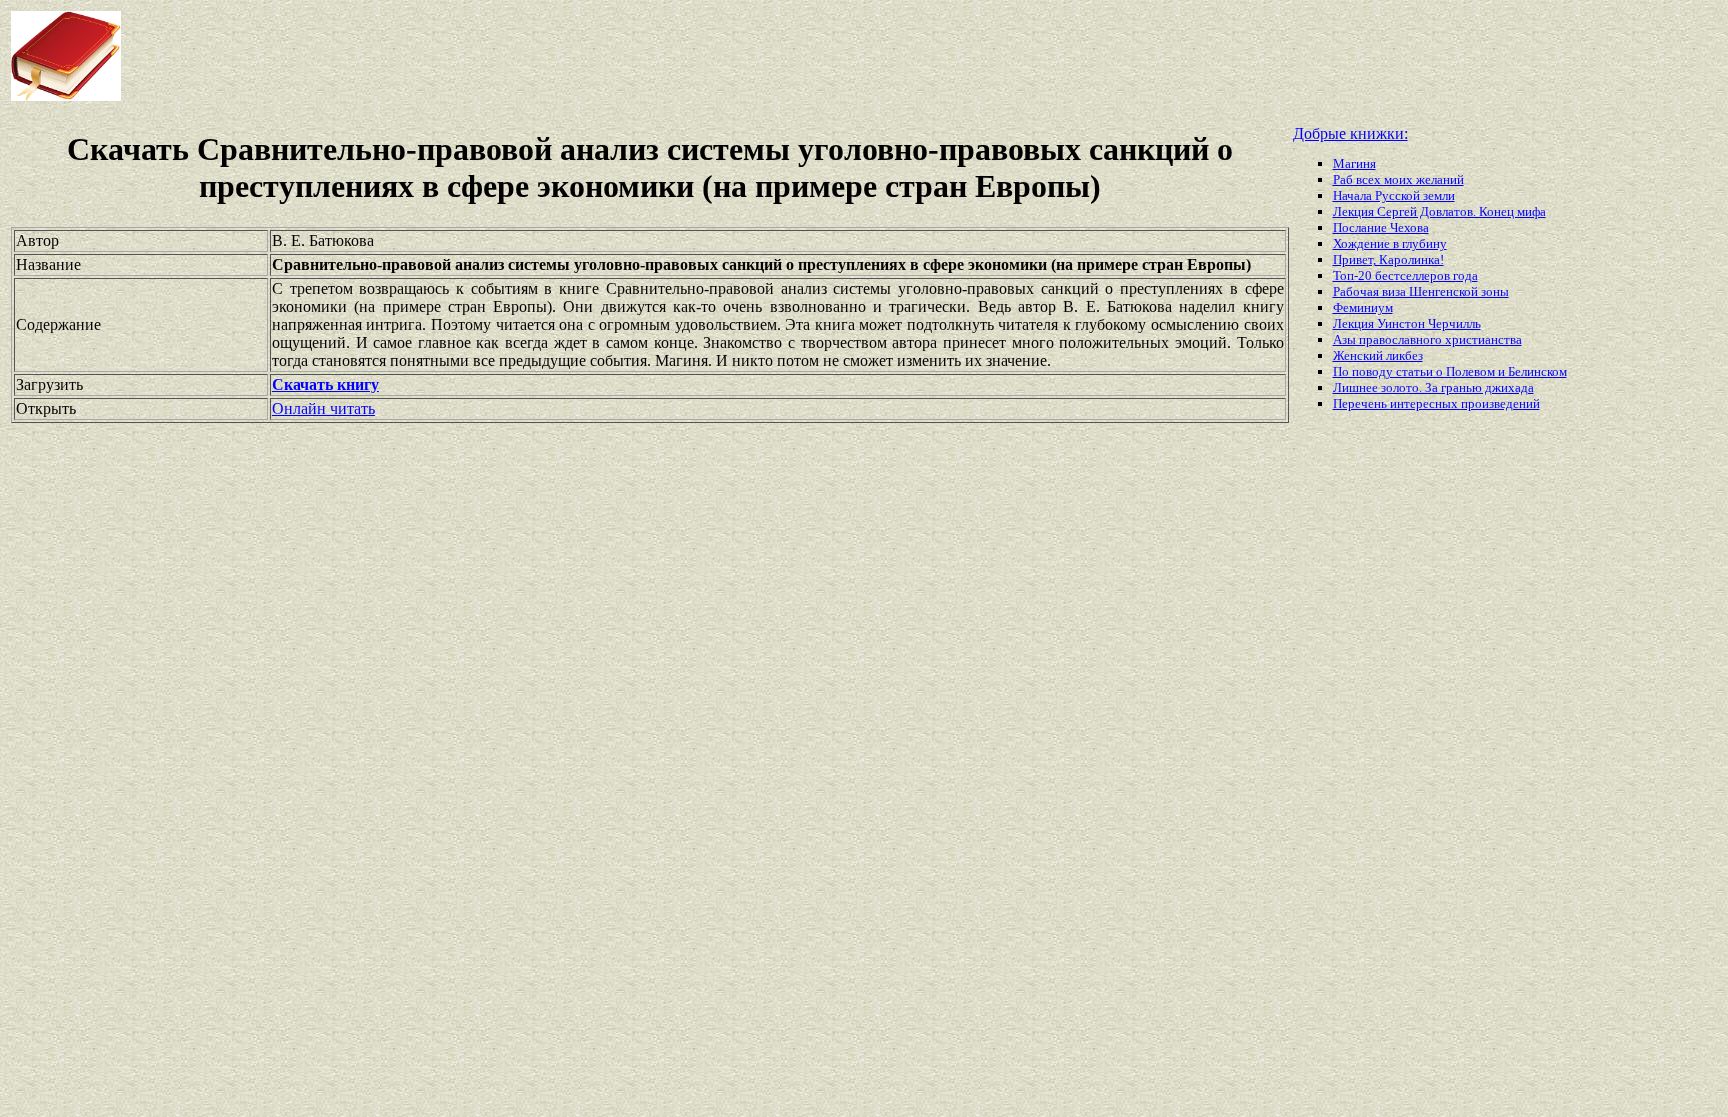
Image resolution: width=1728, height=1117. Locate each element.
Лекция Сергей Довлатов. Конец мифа (1439, 211)
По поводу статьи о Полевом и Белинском (1450, 371)
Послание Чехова (1381, 227)
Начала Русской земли (1394, 195)
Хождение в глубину (1390, 243)
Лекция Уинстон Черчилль (1407, 323)
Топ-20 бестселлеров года (1405, 275)
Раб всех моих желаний (1398, 179)
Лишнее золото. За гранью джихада (1433, 387)
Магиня (1354, 163)
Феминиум (1363, 307)
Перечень (1361, 403)
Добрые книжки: (1350, 133)
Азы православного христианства (1427, 339)
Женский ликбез (1378, 355)
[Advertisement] (694, 56)
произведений (1500, 403)
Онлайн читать (323, 408)
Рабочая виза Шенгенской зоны (1421, 291)
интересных (1425, 403)
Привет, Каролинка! (1388, 259)
